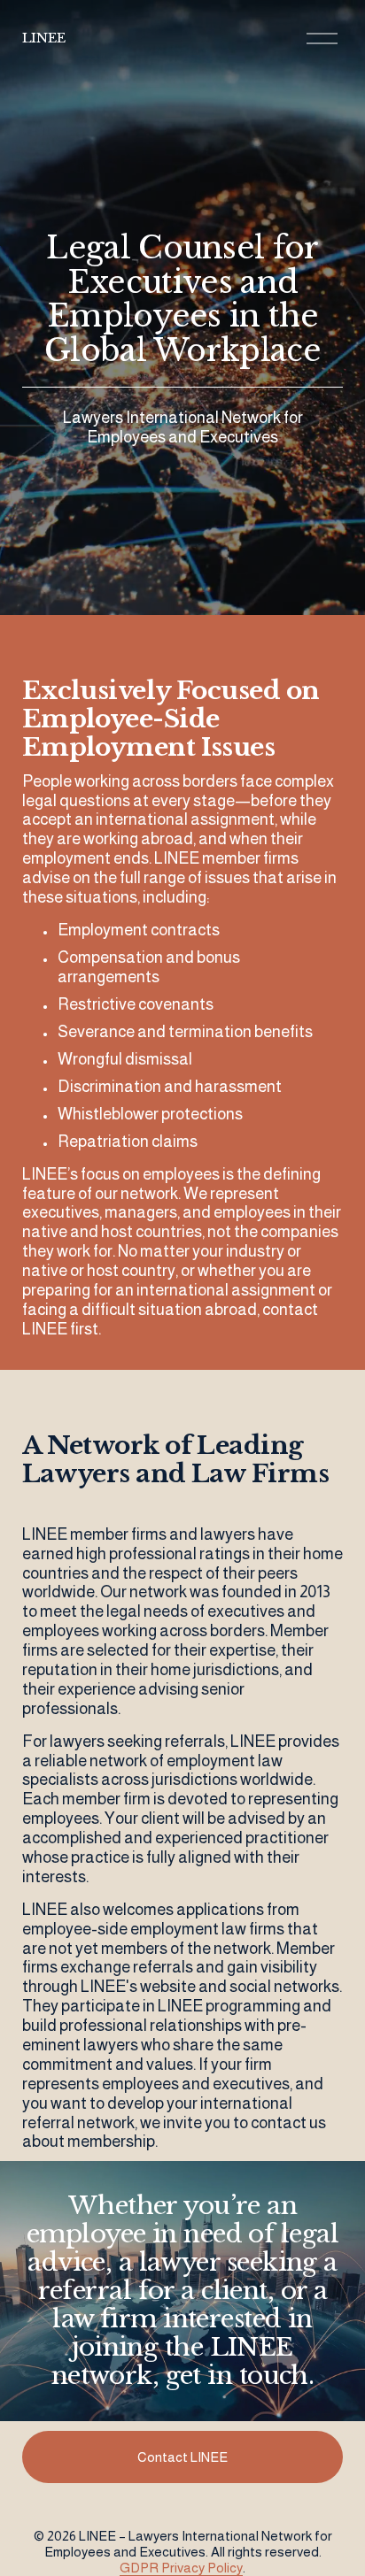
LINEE (44, 38)
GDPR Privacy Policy (181, 2568)
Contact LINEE (182, 2457)
